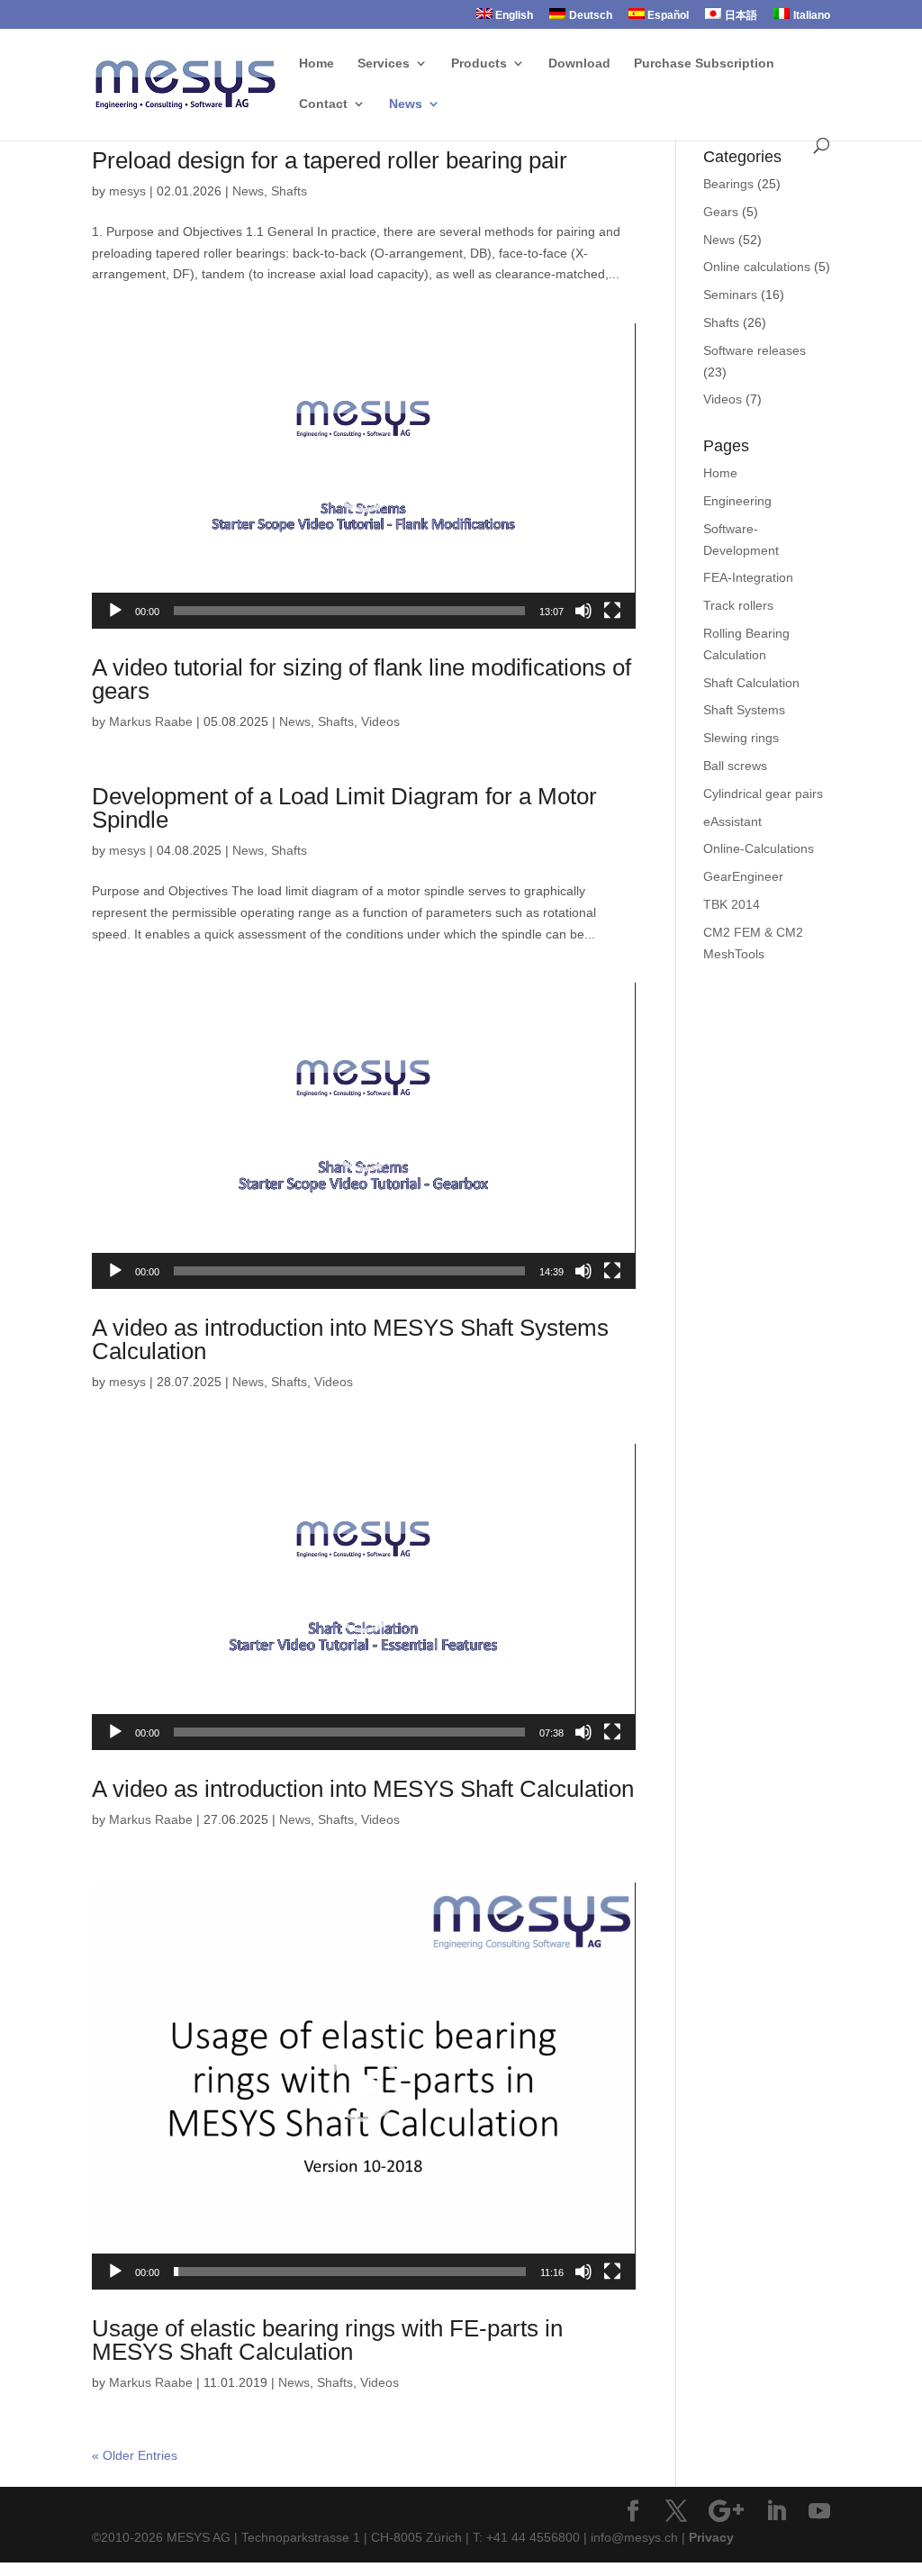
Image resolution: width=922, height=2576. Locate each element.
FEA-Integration (748, 577)
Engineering (737, 501)
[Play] (115, 611)
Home (316, 63)
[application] (363, 476)
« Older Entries (135, 2455)
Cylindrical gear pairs (763, 794)
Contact (323, 104)
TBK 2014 (732, 904)
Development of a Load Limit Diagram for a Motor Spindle (344, 808)
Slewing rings (741, 738)
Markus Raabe (151, 721)
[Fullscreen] (612, 611)
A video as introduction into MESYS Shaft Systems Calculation (350, 1339)
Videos (380, 721)
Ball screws (735, 766)
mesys (127, 191)
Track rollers (738, 605)
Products (479, 63)
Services (384, 63)
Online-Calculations (759, 848)
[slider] (349, 611)
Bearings (728, 184)
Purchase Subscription (704, 63)
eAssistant (732, 821)
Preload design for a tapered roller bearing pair (330, 160)
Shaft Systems (744, 710)
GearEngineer (743, 876)
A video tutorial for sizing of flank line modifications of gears (362, 679)
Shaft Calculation (751, 683)
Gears (721, 212)
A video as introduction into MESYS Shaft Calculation (363, 1789)
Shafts (289, 191)
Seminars (730, 295)
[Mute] (583, 611)
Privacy (711, 2537)
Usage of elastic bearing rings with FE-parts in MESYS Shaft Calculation (327, 2340)
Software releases (755, 350)
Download (579, 63)
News (406, 104)
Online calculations (757, 267)
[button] (364, 476)
